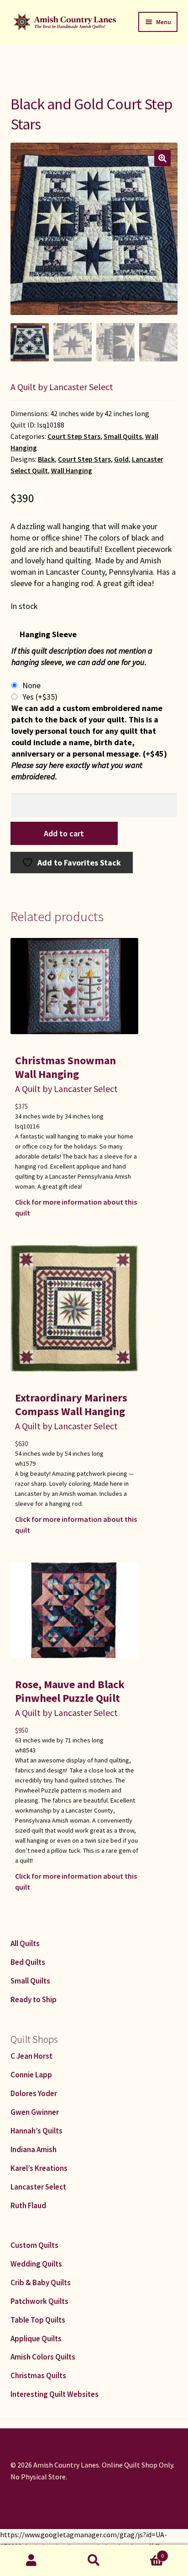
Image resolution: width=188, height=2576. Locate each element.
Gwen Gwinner (35, 2112)
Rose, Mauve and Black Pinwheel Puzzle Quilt (70, 1691)
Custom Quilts (34, 2245)
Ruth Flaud (28, 2205)
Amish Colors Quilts (43, 2357)
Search (94, 2561)
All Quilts (25, 1943)
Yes (40, 697)
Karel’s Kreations (39, 2168)
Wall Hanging (72, 471)
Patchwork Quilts (39, 2301)
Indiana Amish (34, 2149)
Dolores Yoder (34, 2093)
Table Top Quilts (38, 2320)
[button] (162, 158)
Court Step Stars (74, 436)
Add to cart (64, 833)
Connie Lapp (31, 2075)
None (31, 685)
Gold (121, 459)
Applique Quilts (36, 2339)
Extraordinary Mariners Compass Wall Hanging (71, 1404)
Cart (145, 2553)
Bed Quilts (28, 1962)
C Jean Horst (31, 2056)
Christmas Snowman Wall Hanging (65, 1067)
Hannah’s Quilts (37, 2131)
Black (46, 459)
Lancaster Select (38, 2187)
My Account (31, 2561)
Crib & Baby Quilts (41, 2282)
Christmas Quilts (38, 2375)
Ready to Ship (34, 1999)
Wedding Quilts (36, 2264)
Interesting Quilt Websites (55, 2394)
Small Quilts (123, 436)
